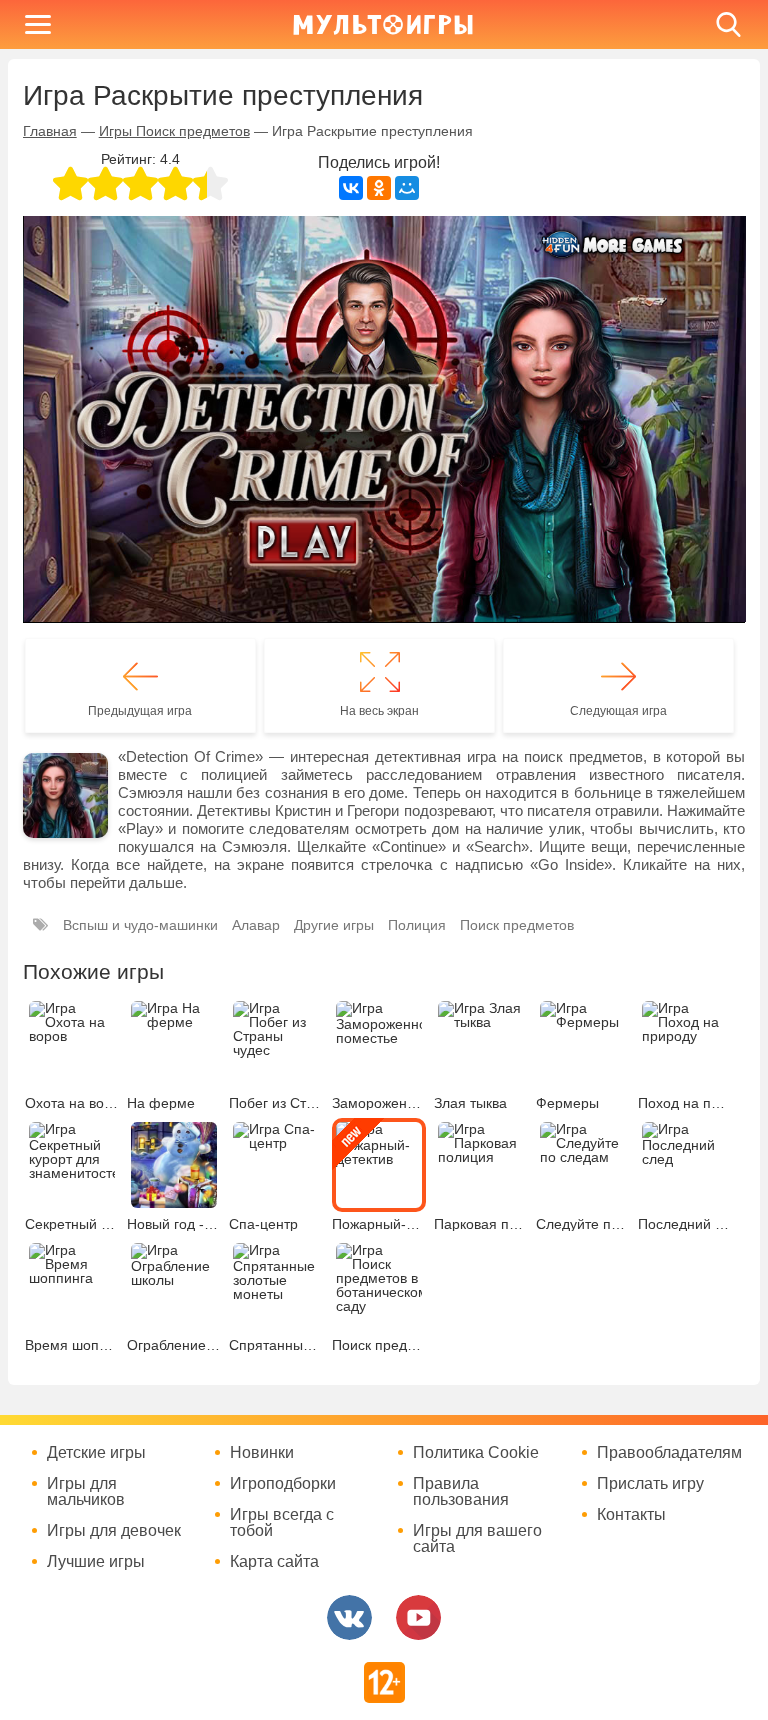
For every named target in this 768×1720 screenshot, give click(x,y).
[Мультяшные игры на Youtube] (418, 1617)
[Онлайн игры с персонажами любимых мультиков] (383, 24)
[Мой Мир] (407, 188)
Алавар (256, 925)
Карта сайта (274, 1562)
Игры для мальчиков (86, 1492)
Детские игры (96, 1453)
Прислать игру (650, 1484)
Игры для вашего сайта (477, 1539)
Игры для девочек (114, 1531)
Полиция (417, 925)
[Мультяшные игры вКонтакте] (349, 1617)
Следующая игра (618, 711)
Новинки (262, 1453)
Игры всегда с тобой (282, 1523)
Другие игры (334, 925)
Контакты (631, 1515)
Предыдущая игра (140, 711)
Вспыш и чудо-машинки (140, 925)
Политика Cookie (476, 1453)
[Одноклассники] (379, 188)
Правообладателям (669, 1453)
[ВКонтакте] (351, 188)
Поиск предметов (517, 925)
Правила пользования (461, 1492)
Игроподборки (283, 1484)
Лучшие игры (96, 1562)
